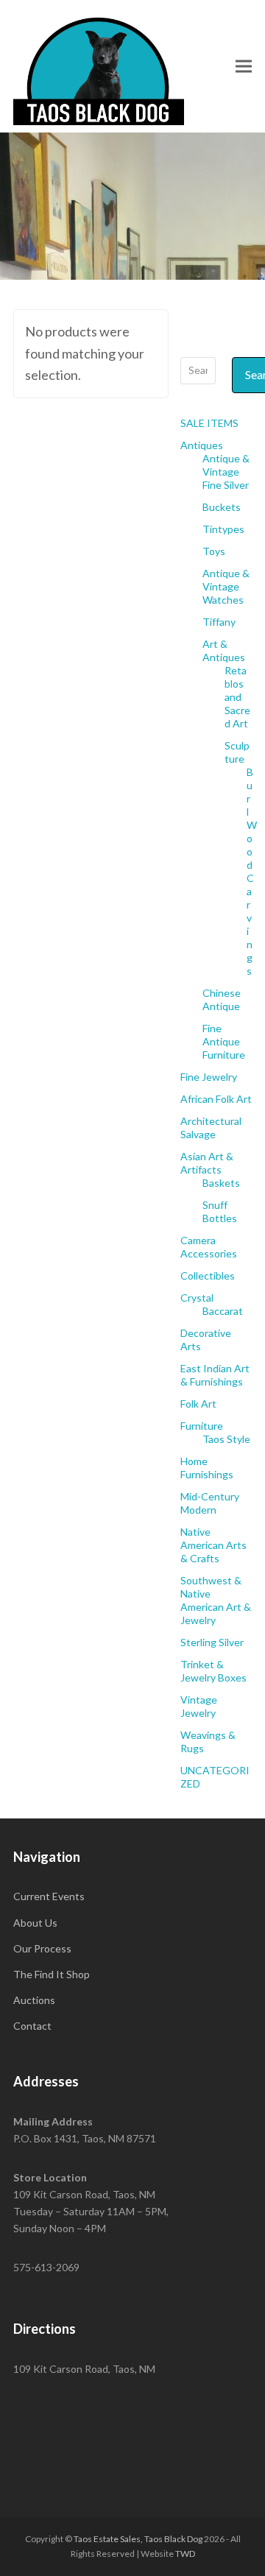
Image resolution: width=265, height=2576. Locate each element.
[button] (244, 66)
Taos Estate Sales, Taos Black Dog (138, 2539)
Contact (32, 2026)
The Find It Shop (52, 1974)
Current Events (49, 1896)
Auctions (34, 2000)
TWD (185, 2554)
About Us (35, 1923)
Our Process (42, 1948)
